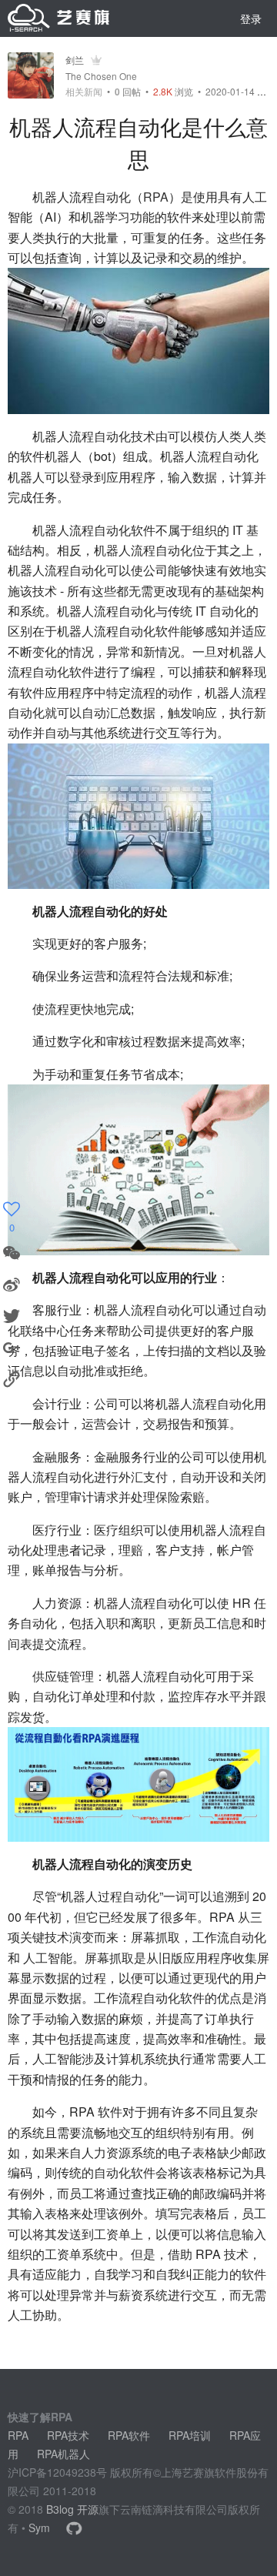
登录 (251, 18)
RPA (156, 197)
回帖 (128, 91)
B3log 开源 (72, 2509)
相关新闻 (84, 92)
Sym (39, 2528)
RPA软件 (129, 2435)
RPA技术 (68, 2435)
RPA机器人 (63, 2454)
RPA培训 (190, 2435)
